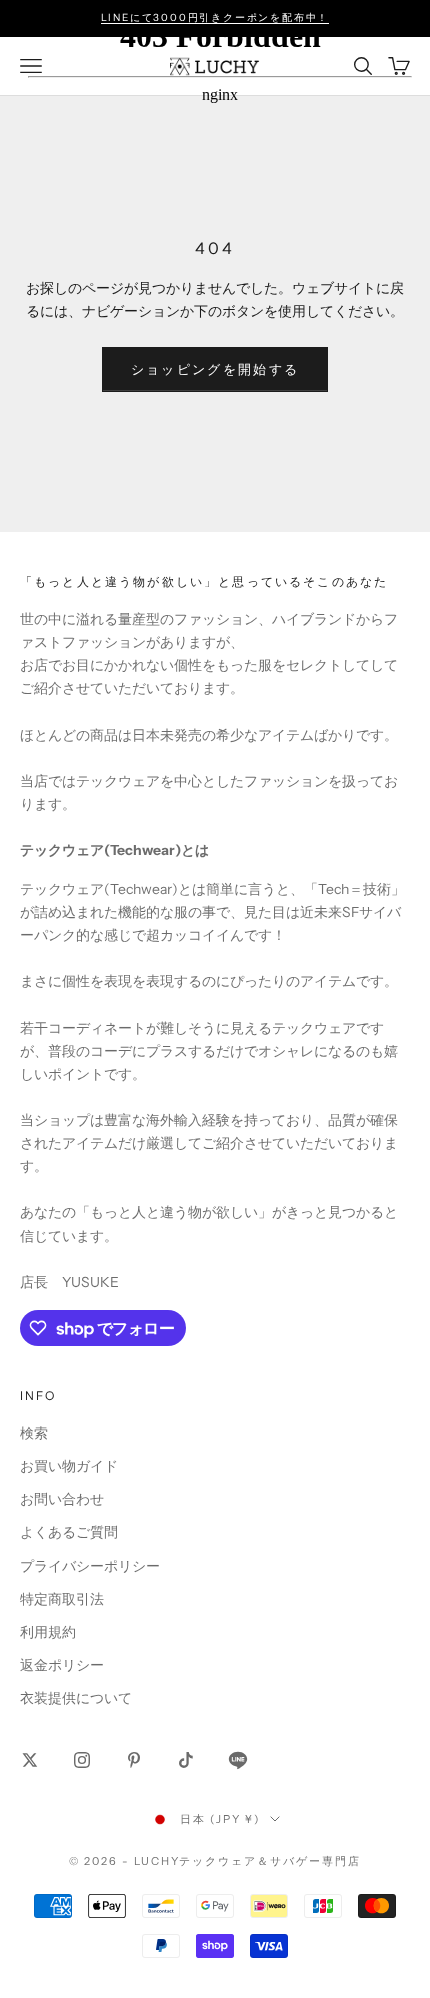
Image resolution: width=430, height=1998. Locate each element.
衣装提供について (76, 1698)
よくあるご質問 (69, 1532)
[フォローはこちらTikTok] (186, 1760)
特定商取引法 (62, 1599)
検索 (34, 1433)
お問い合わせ (62, 1499)
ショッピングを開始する (215, 369)
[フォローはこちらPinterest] (134, 1760)
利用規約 (48, 1632)
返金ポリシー (62, 1665)
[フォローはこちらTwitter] (30, 1760)
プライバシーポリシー (90, 1566)
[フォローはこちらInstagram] (82, 1760)
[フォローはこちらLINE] (238, 1760)
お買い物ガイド (69, 1466)
